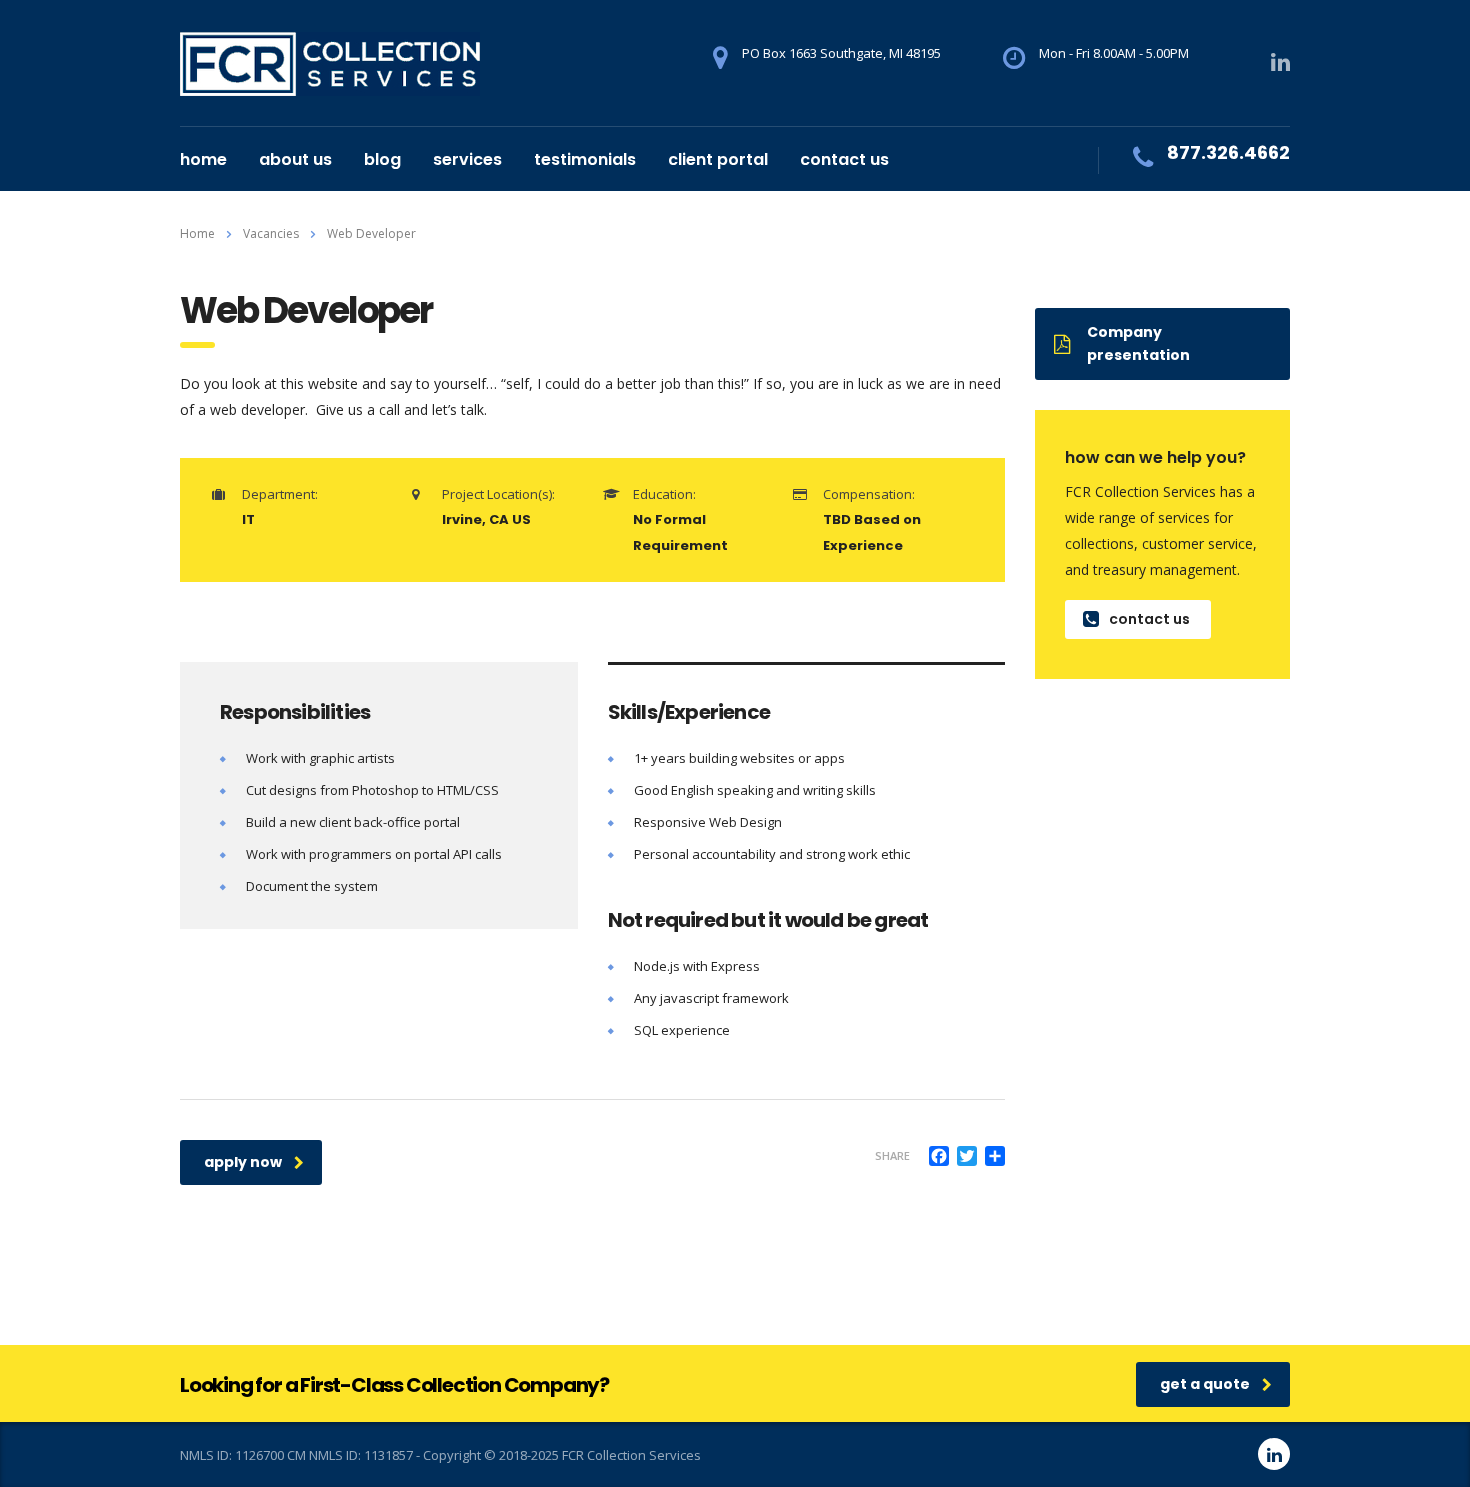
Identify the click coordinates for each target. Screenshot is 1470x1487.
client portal (718, 159)
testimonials (585, 159)
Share (892, 1155)
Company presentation (1138, 343)
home (203, 159)
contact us (844, 159)
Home (197, 233)
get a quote (1205, 1384)
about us (295, 159)
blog (382, 159)
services (467, 159)
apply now (243, 1162)
